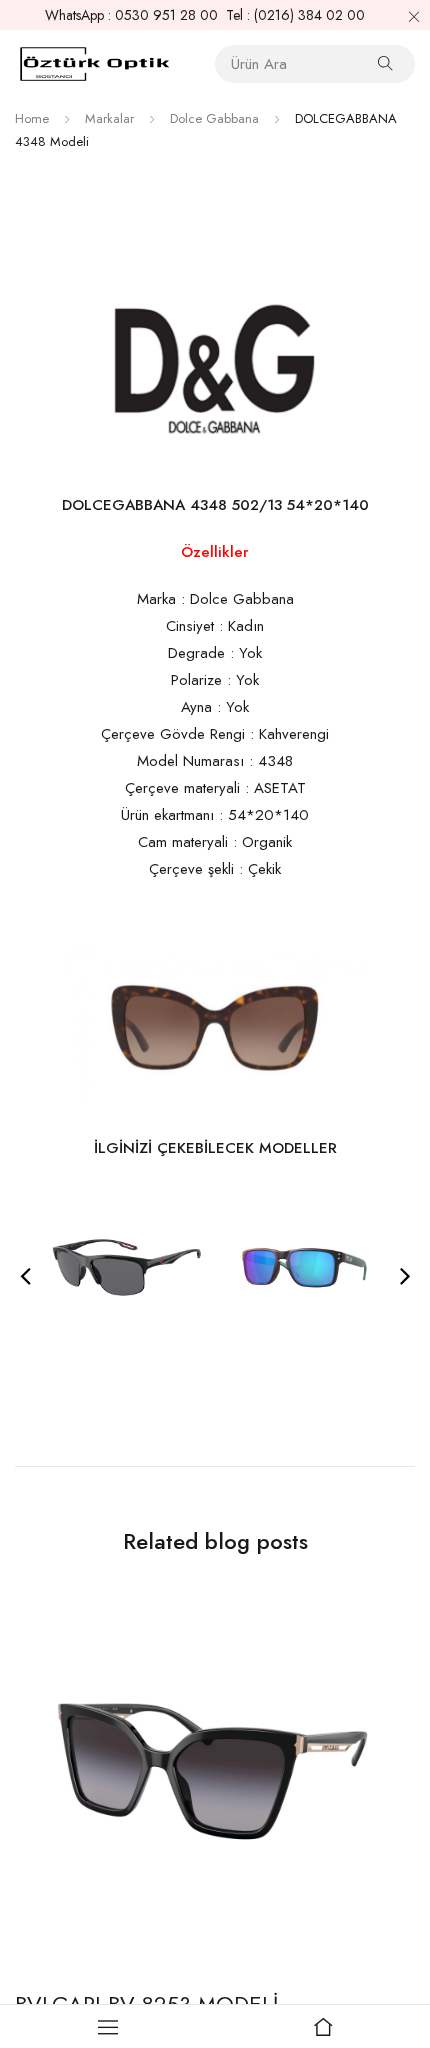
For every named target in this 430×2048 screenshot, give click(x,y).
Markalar (109, 118)
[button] (25, 1275)
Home (32, 118)
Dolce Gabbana (214, 118)
